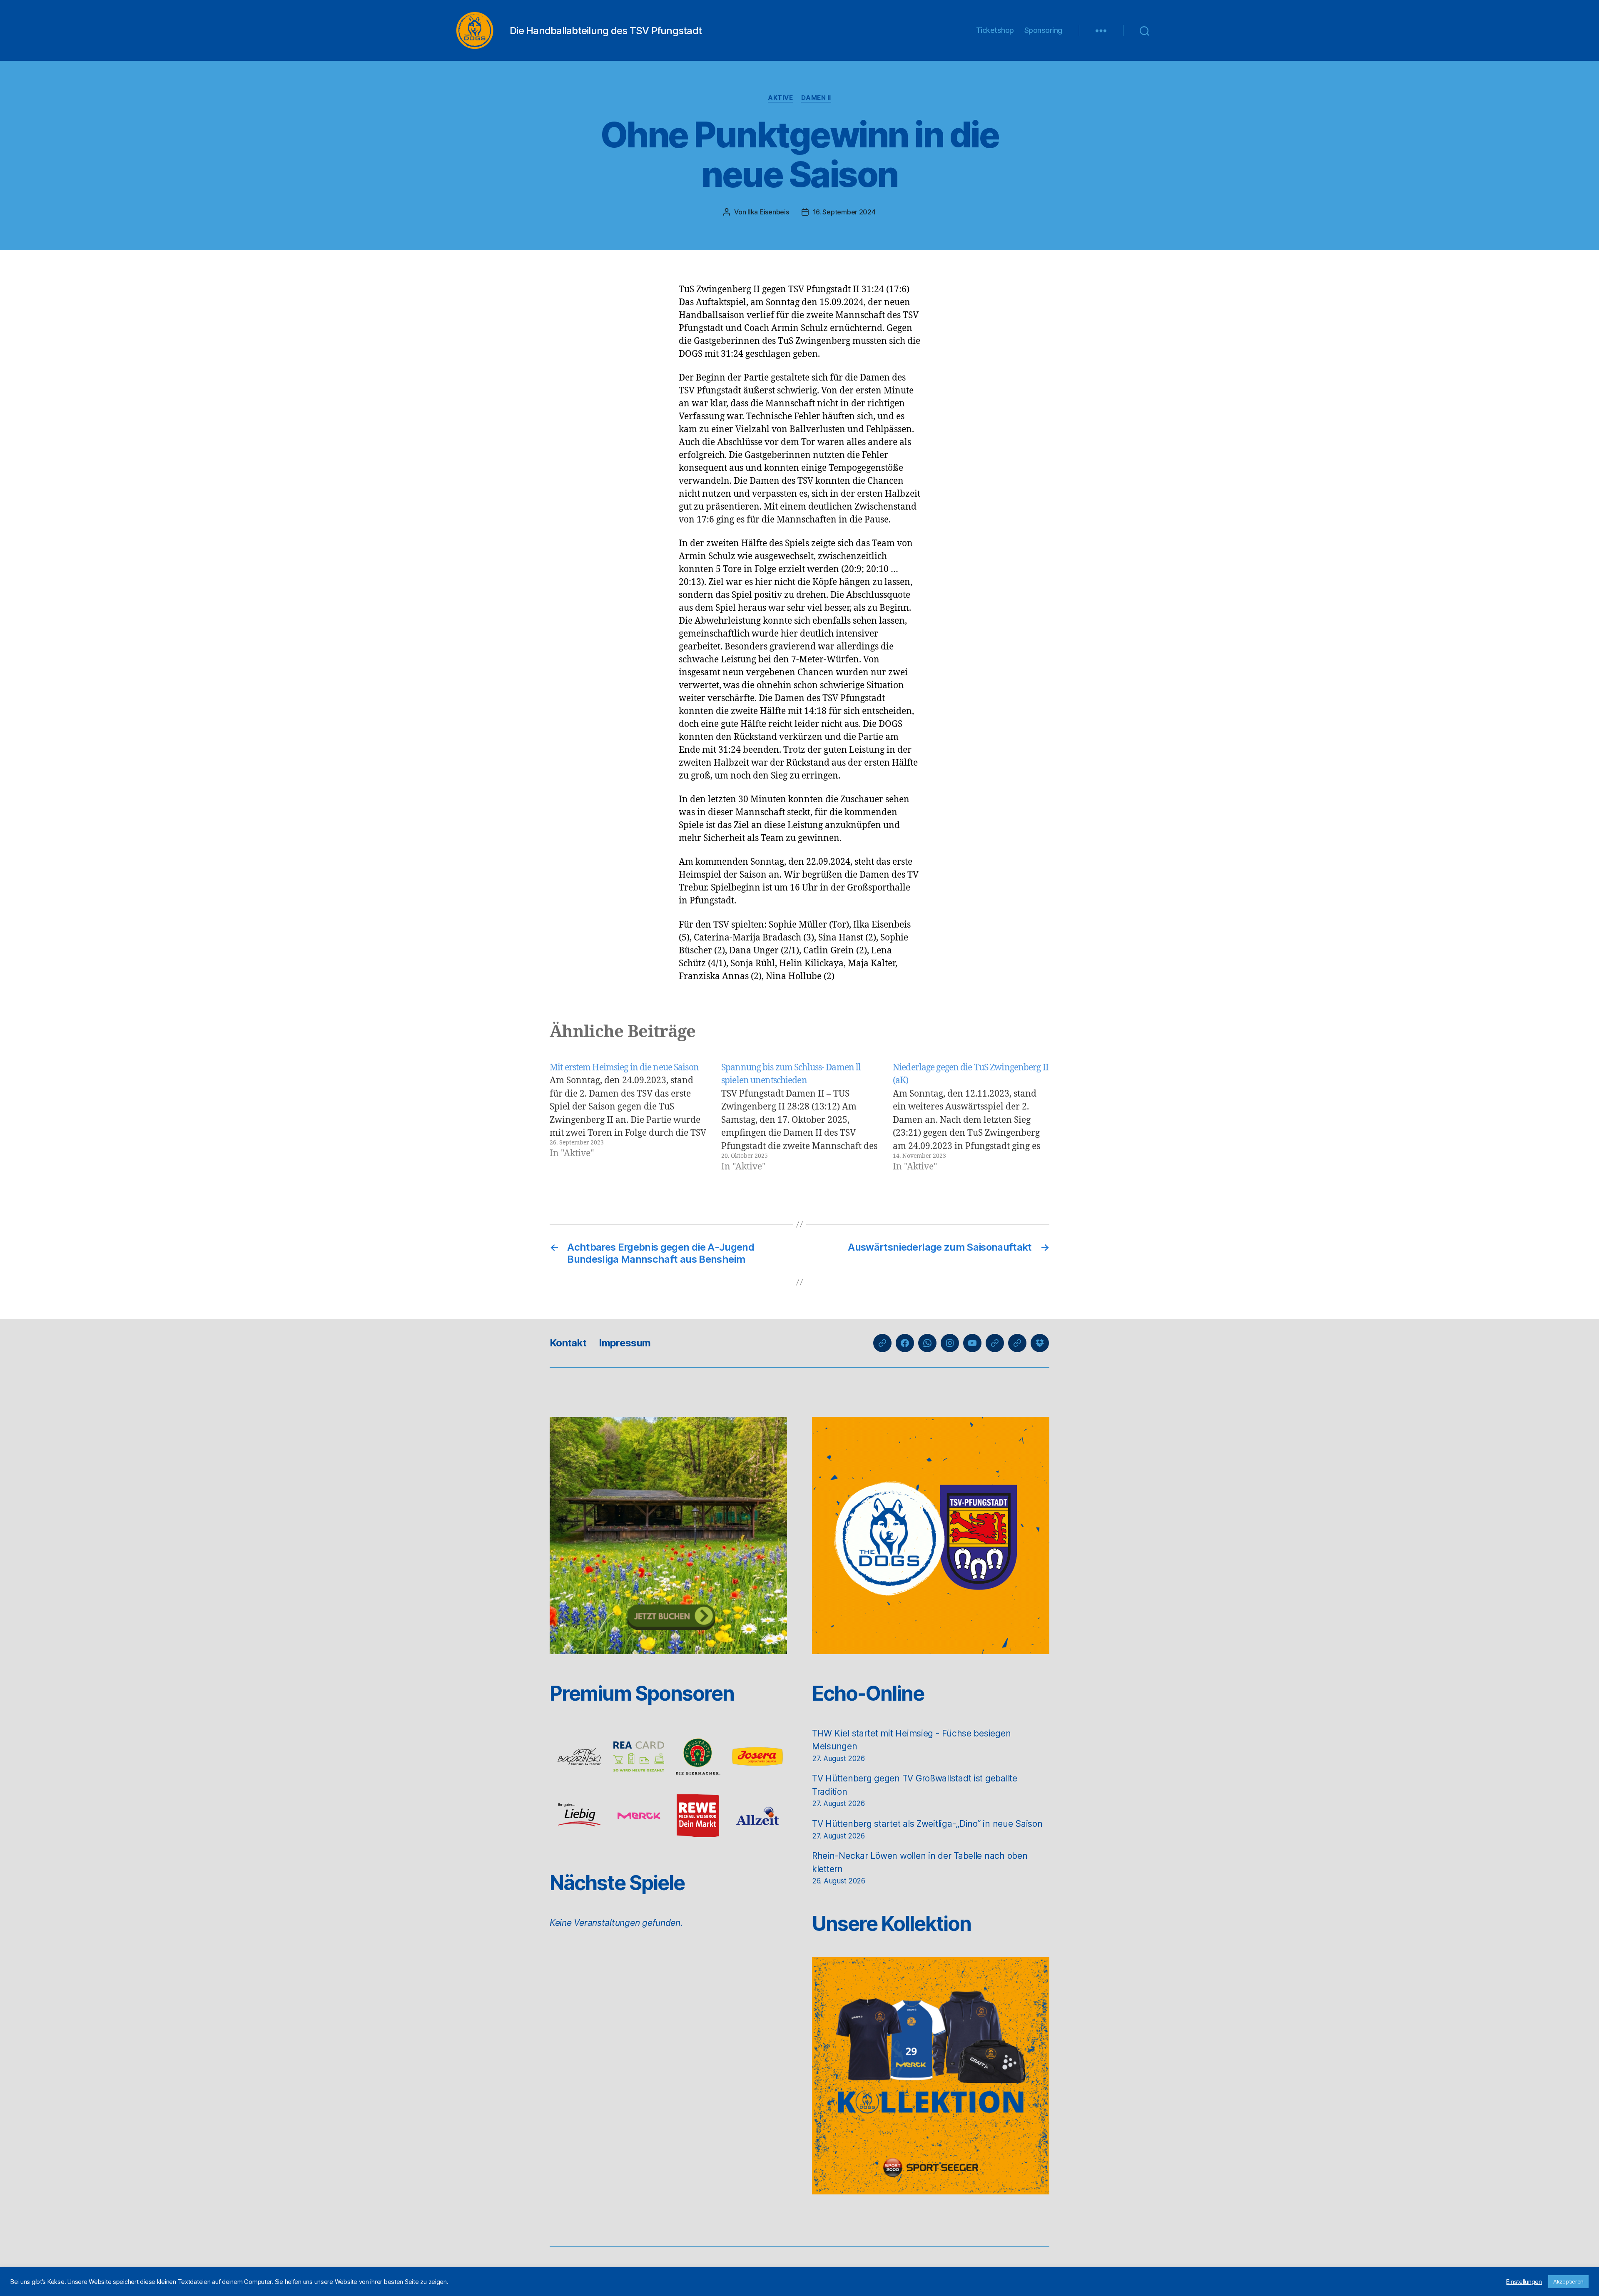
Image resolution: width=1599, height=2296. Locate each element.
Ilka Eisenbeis (768, 212)
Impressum (625, 1343)
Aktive (780, 98)
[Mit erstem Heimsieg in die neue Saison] (628, 1117)
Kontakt (568, 1343)
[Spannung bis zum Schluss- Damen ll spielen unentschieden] (799, 1117)
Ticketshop (995, 30)
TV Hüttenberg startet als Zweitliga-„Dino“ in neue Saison (927, 1824)
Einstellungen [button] (1524, 2282)
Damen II (816, 98)
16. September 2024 (844, 212)
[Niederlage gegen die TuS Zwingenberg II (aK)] (971, 1117)
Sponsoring (1043, 30)
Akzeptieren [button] (1568, 2281)
